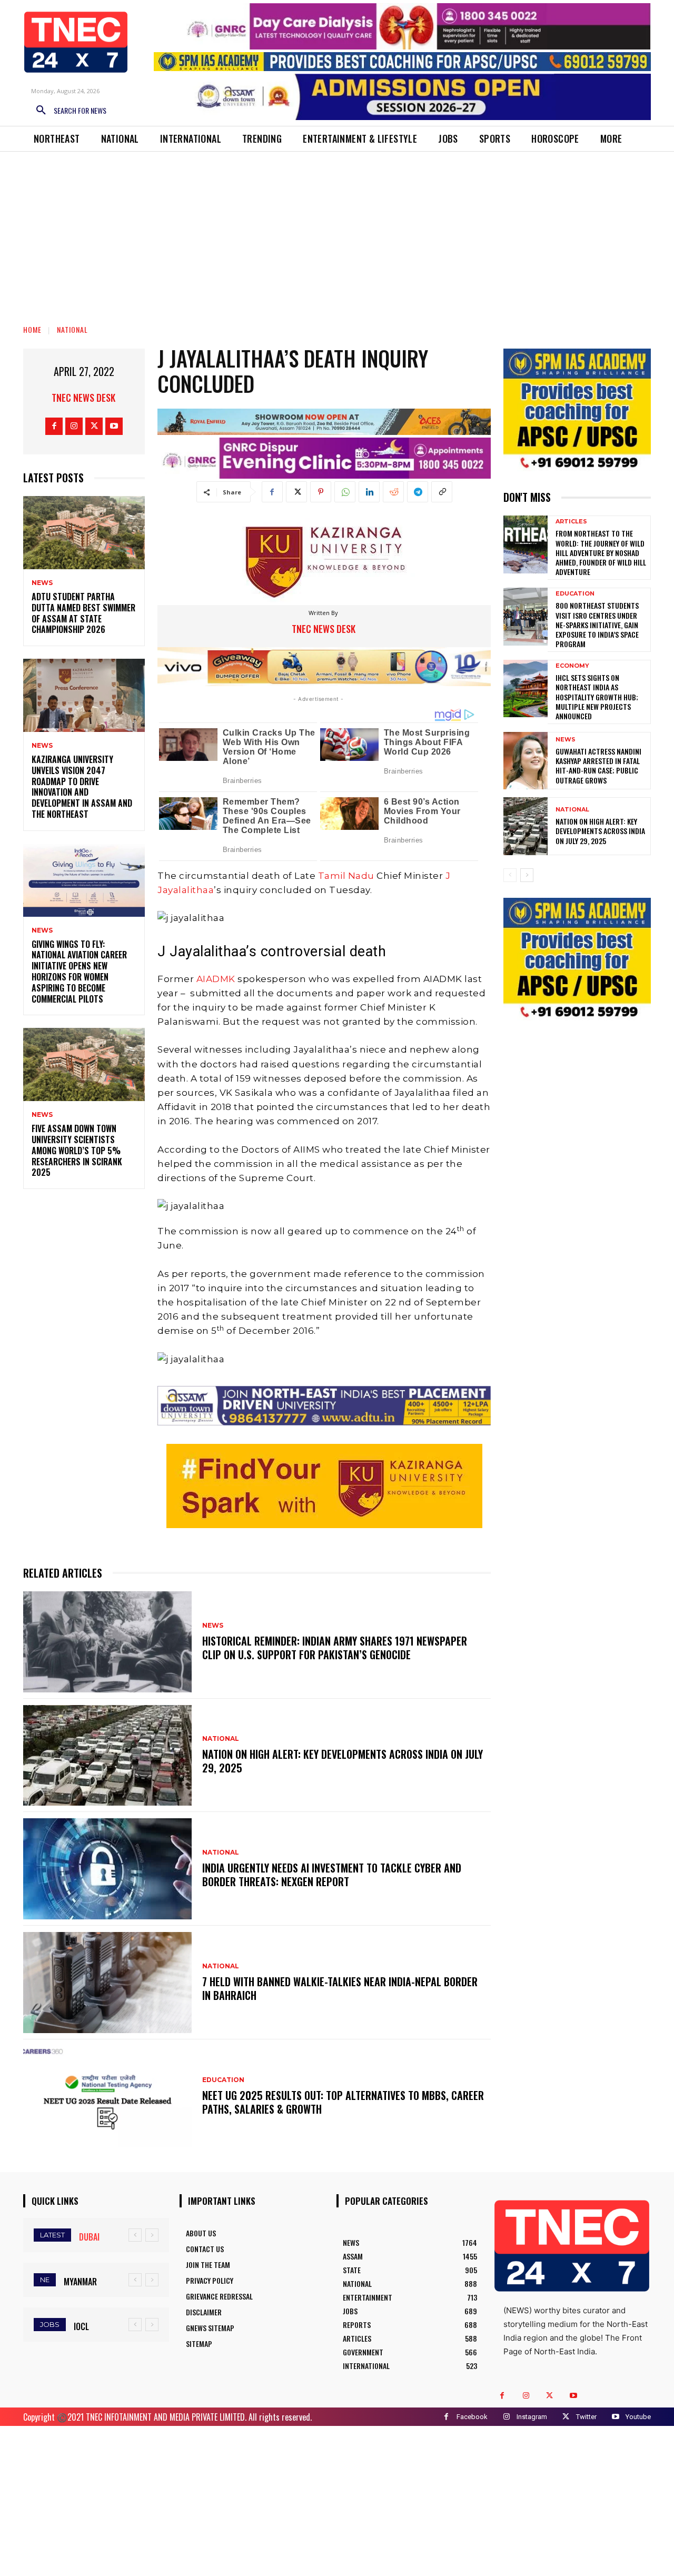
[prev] (135, 2235)
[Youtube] (114, 426)
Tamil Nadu (346, 876)
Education (223, 2080)
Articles (571, 522)
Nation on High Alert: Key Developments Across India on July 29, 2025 (343, 1761)
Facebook (472, 2417)
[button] (67, 111)
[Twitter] (94, 426)
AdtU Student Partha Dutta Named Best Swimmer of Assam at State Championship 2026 (83, 613)
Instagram (532, 2417)
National (72, 329)
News (42, 583)
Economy (572, 666)
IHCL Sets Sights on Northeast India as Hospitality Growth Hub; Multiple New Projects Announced (597, 697)
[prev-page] (510, 875)
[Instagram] (74, 426)
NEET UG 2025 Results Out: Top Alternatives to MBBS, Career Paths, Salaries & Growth (343, 2102)
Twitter (586, 2417)
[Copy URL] (442, 492)
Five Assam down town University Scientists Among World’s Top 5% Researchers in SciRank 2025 (77, 1150)
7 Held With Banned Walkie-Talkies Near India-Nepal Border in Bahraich (340, 1988)
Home (32, 329)
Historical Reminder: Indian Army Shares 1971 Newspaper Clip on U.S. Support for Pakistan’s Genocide (335, 1648)
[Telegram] (418, 492)
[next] (152, 2235)
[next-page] (527, 875)
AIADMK (215, 979)
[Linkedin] (369, 492)
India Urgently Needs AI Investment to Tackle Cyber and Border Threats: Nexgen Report (332, 1875)
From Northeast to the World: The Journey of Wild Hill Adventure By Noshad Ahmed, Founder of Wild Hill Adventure (601, 552)
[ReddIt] (393, 492)
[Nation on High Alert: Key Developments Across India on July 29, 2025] (107, 1756)
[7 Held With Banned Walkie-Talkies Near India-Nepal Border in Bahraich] (107, 1983)
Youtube (638, 2417)
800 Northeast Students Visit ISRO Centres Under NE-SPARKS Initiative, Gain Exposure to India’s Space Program (597, 625)
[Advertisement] (337, 231)
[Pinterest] (321, 492)
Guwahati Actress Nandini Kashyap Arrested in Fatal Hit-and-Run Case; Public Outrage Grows (598, 766)
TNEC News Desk (83, 398)
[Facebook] (54, 426)
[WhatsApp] (345, 492)
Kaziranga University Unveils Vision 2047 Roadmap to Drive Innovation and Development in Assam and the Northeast (82, 787)
